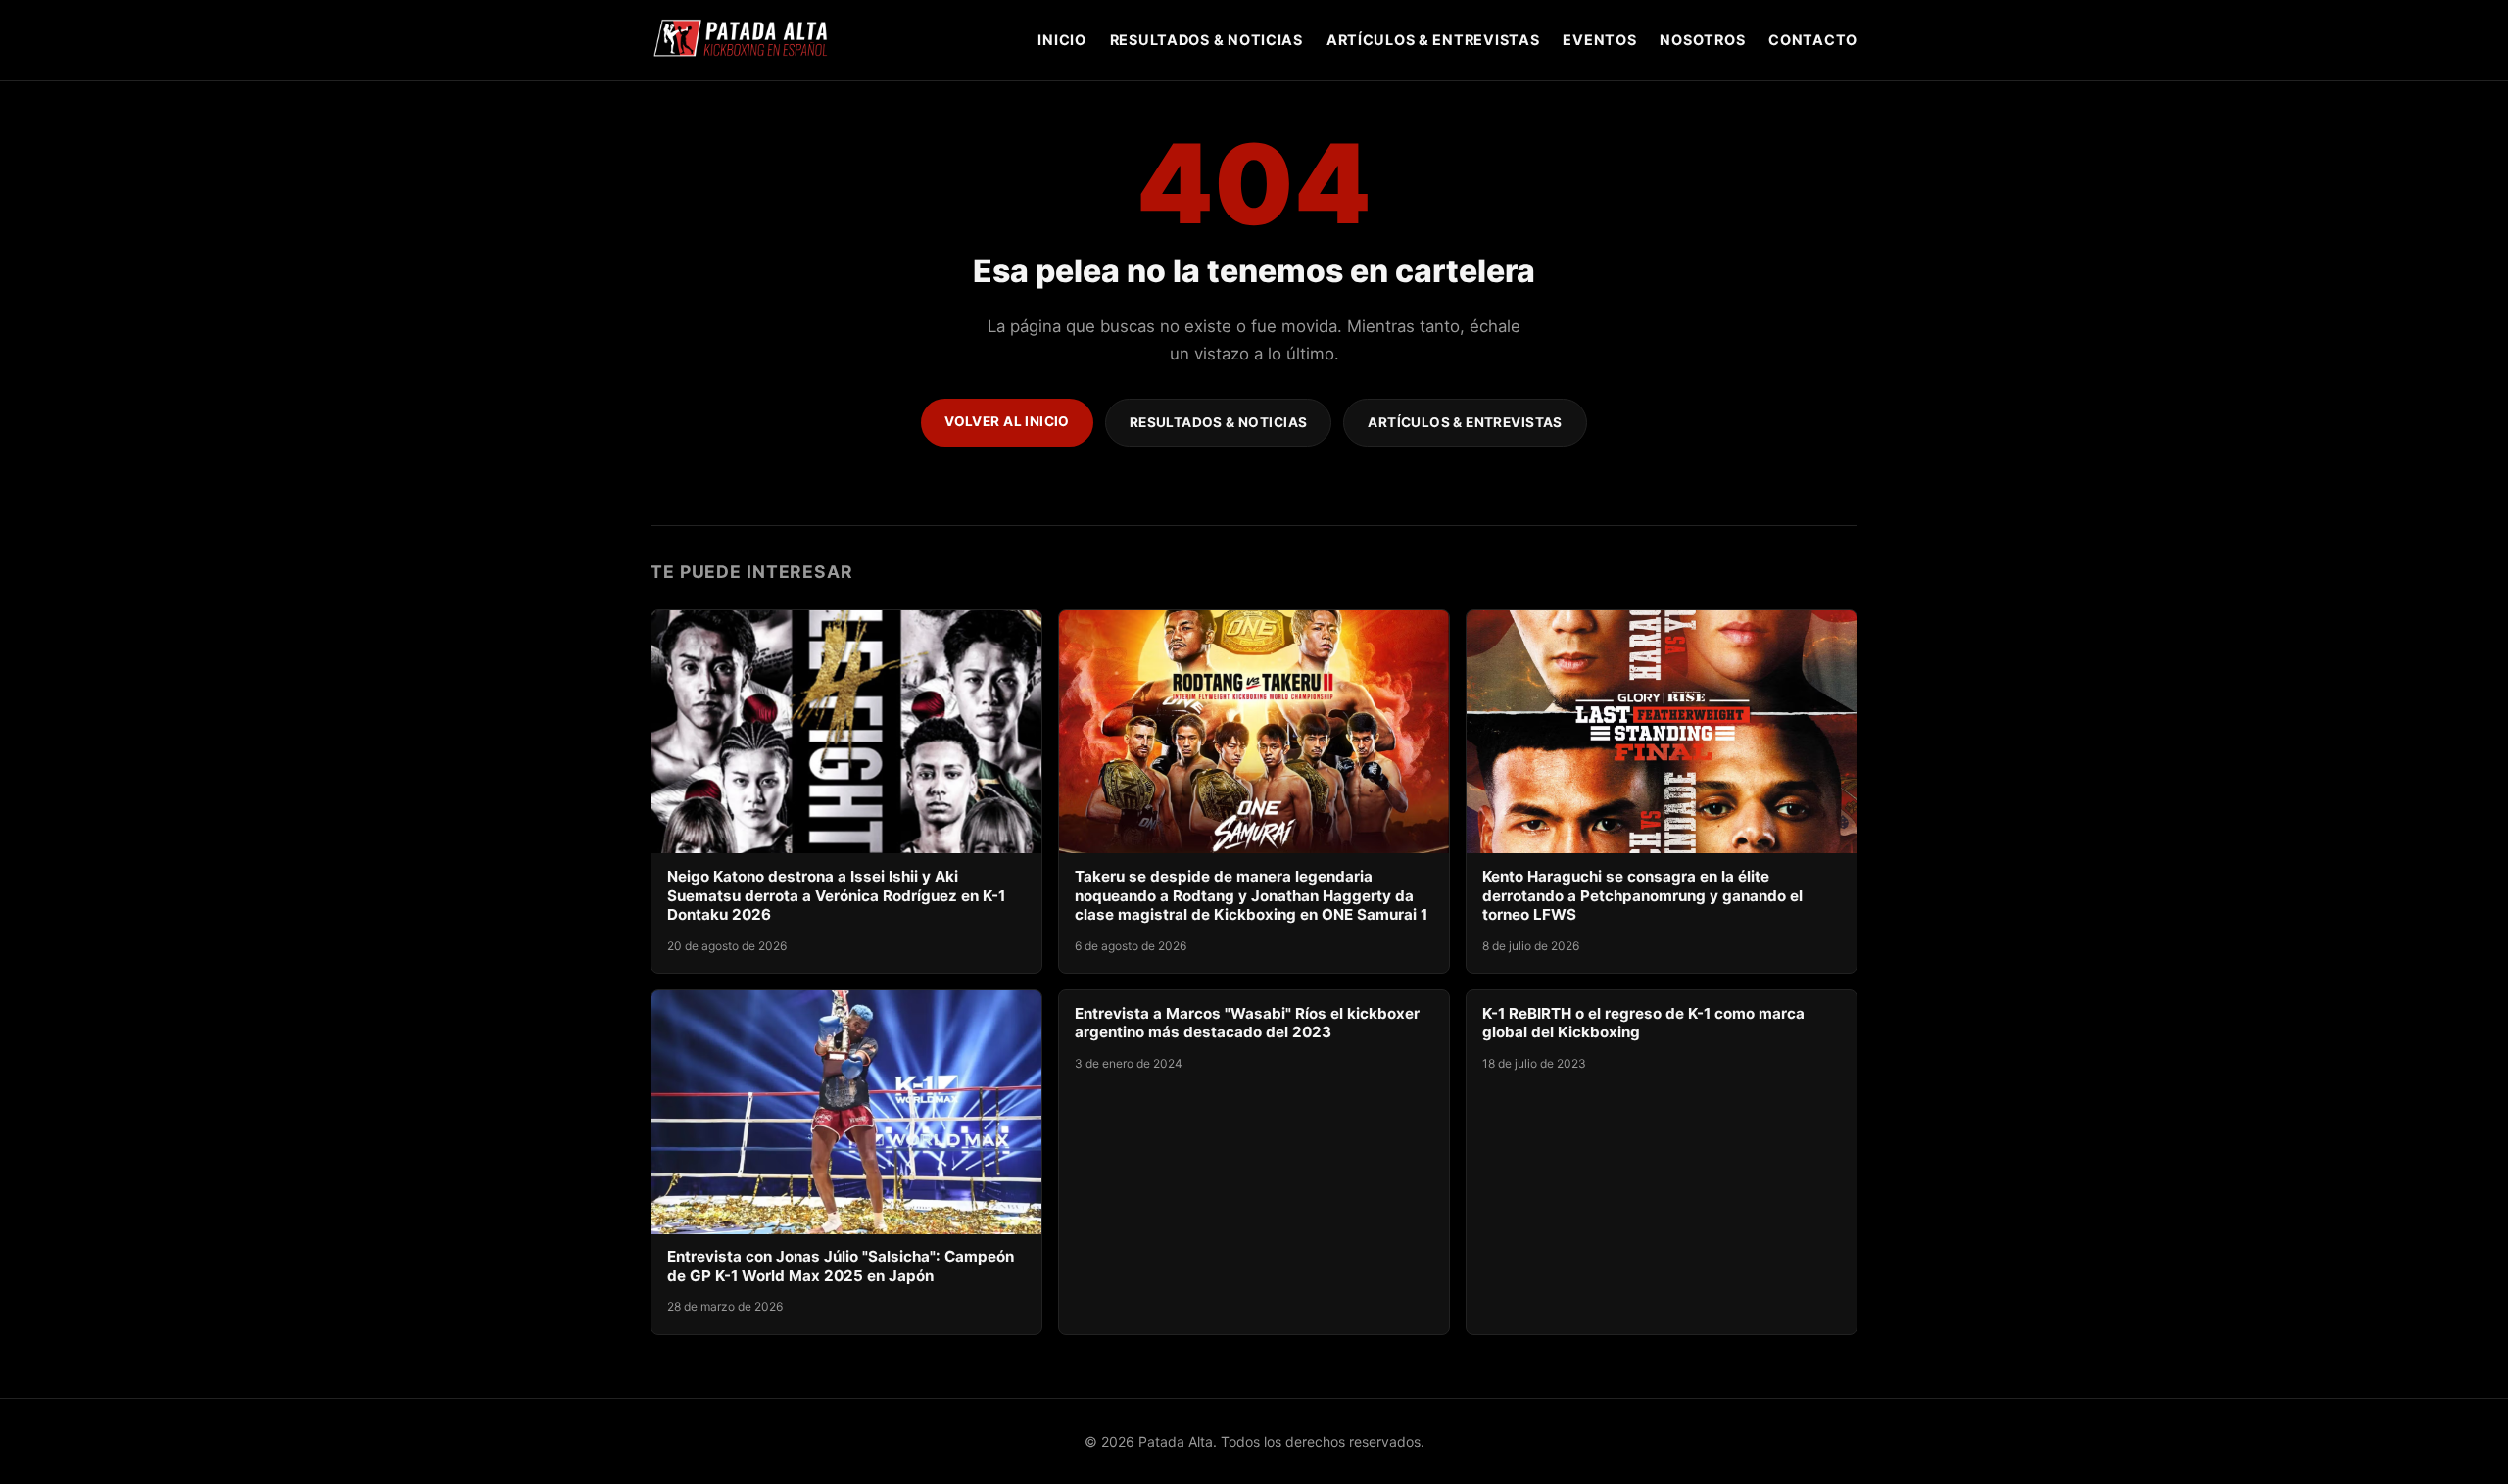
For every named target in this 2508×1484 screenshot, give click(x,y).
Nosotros (1702, 40)
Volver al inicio (1007, 421)
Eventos (1599, 40)
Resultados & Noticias (1206, 40)
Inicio (1061, 40)
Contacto (1813, 40)
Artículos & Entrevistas (1433, 40)
